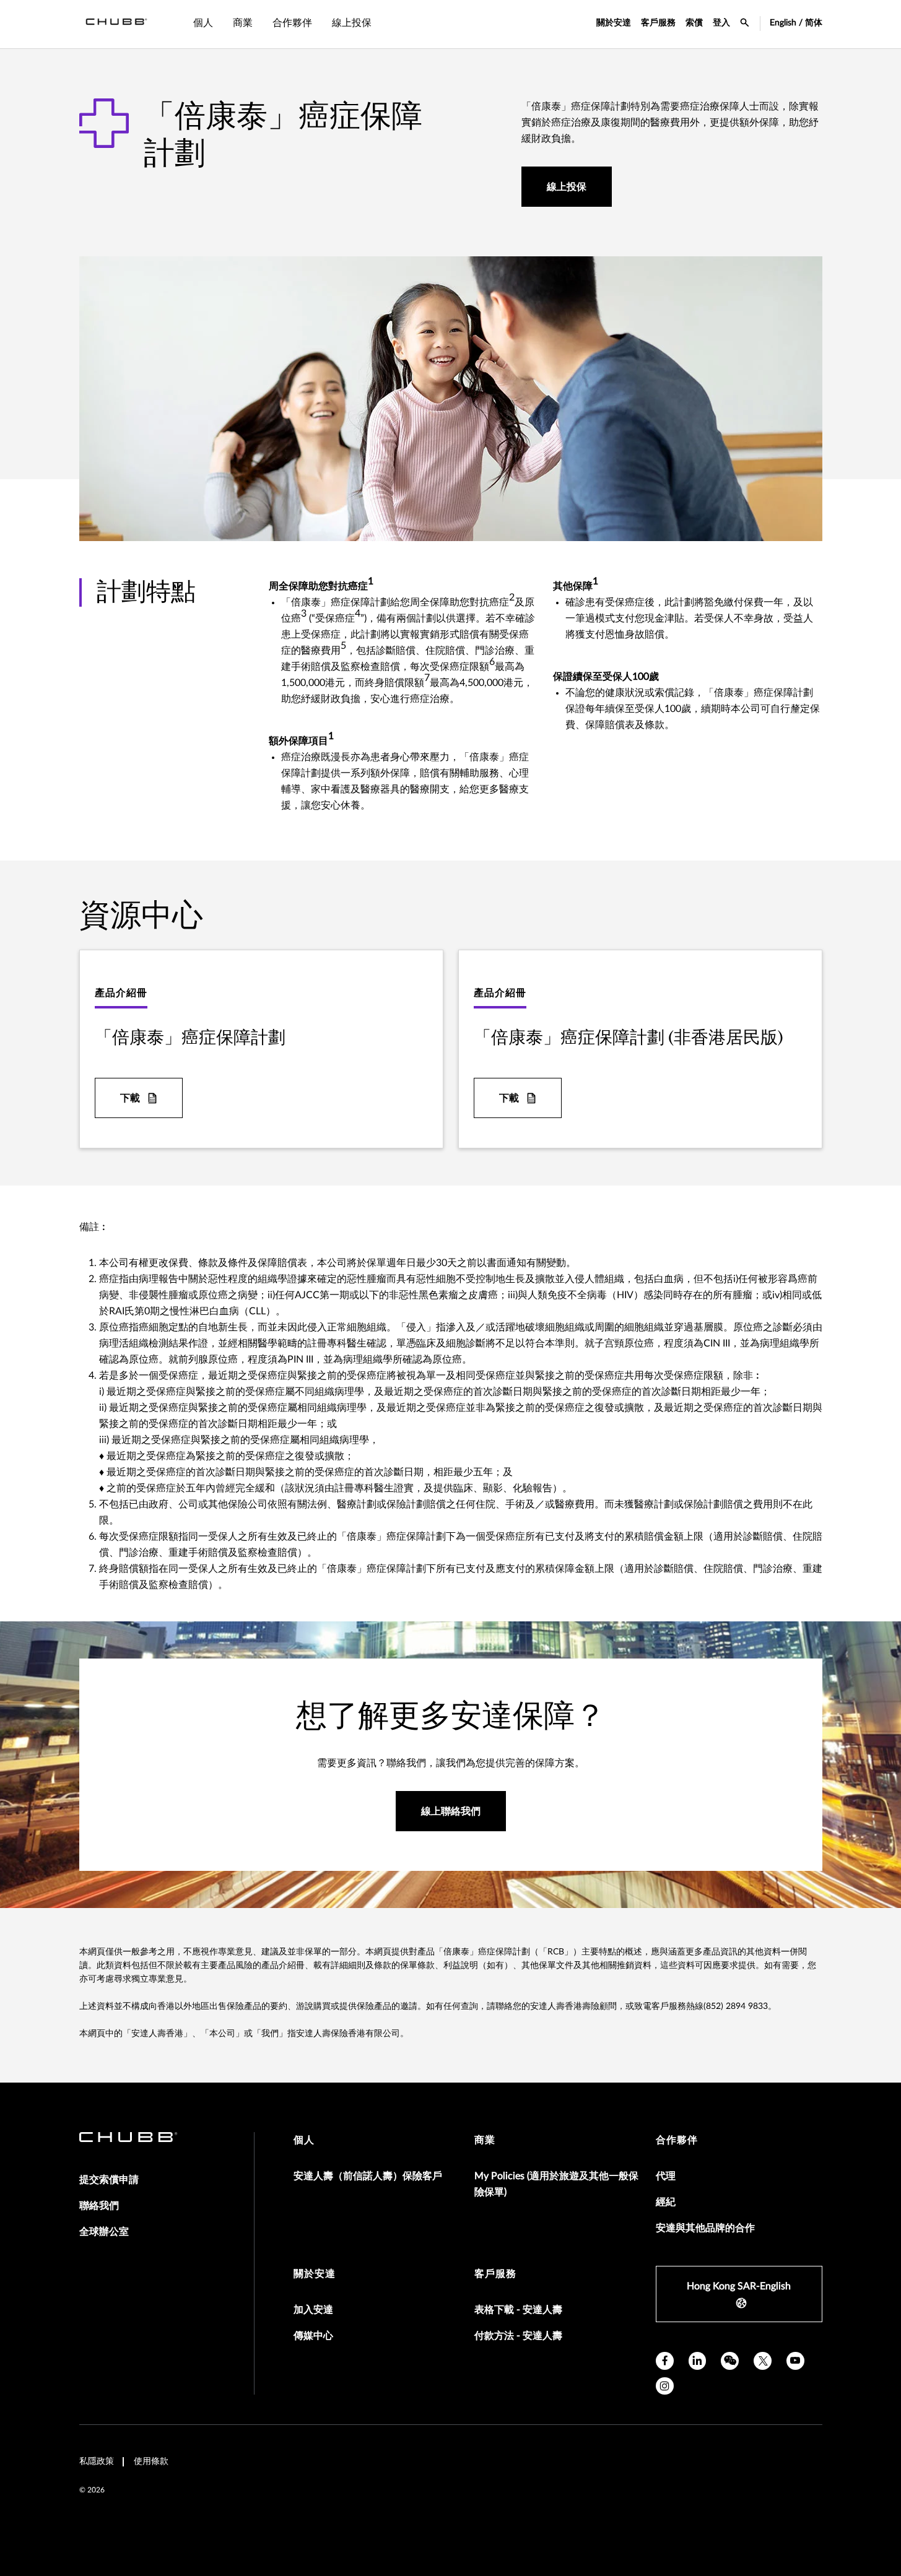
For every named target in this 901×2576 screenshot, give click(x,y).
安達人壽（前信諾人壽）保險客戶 (368, 2176)
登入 (721, 23)
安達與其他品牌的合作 (705, 2228)
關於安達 (614, 23)
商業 (485, 2140)
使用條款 (151, 2461)
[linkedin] (698, 2361)
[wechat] (730, 2361)
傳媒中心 (313, 2336)
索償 (694, 23)
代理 (666, 2176)
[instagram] (665, 2386)
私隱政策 (97, 2461)
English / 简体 (796, 23)
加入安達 (313, 2310)
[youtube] (795, 2361)
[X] (763, 2361)
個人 (304, 2140)
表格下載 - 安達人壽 (518, 2310)
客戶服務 (658, 23)
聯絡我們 (99, 2206)
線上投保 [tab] (352, 23)
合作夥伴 (677, 2140)
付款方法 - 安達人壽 (518, 2336)
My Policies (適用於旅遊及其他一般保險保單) (556, 2184)
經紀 (666, 2202)
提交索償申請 (109, 2180)
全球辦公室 (104, 2232)
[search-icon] (745, 24)
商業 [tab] (243, 23)
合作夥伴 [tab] (292, 23)
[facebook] (665, 2361)
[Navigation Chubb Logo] (116, 24)
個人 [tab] (203, 23)
